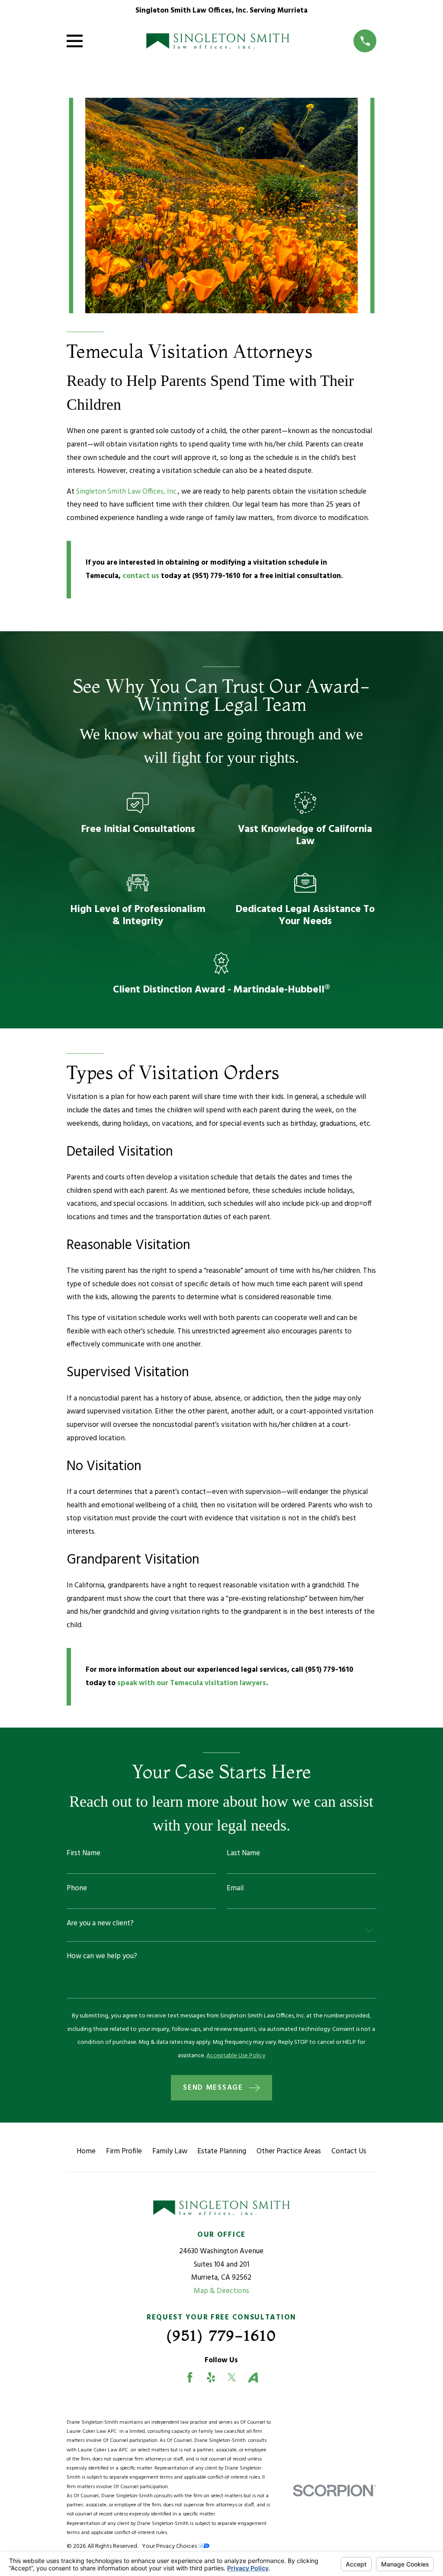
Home (86, 2151)
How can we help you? (102, 1956)
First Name (83, 1853)
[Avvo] (253, 2377)
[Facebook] (190, 2377)
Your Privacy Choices (170, 2546)
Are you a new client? (100, 1923)
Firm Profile (124, 2151)
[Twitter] (232, 2377)
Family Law (170, 2151)
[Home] (218, 41)
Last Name (243, 1853)
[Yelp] (211, 2377)
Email (235, 1888)
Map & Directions (221, 2291)
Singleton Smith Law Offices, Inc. (127, 492)
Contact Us (349, 2151)
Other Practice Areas (289, 2151)
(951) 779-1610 (216, 576)
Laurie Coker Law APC (93, 2431)
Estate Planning (222, 2151)
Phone (77, 1888)
